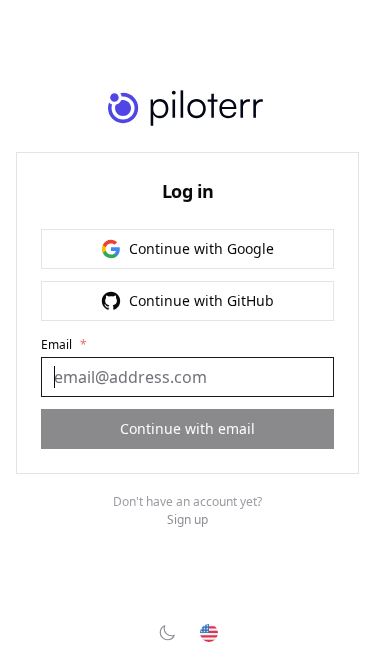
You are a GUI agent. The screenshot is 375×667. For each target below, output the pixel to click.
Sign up (187, 520)
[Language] (209, 633)
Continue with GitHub (201, 300)
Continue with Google (201, 248)
